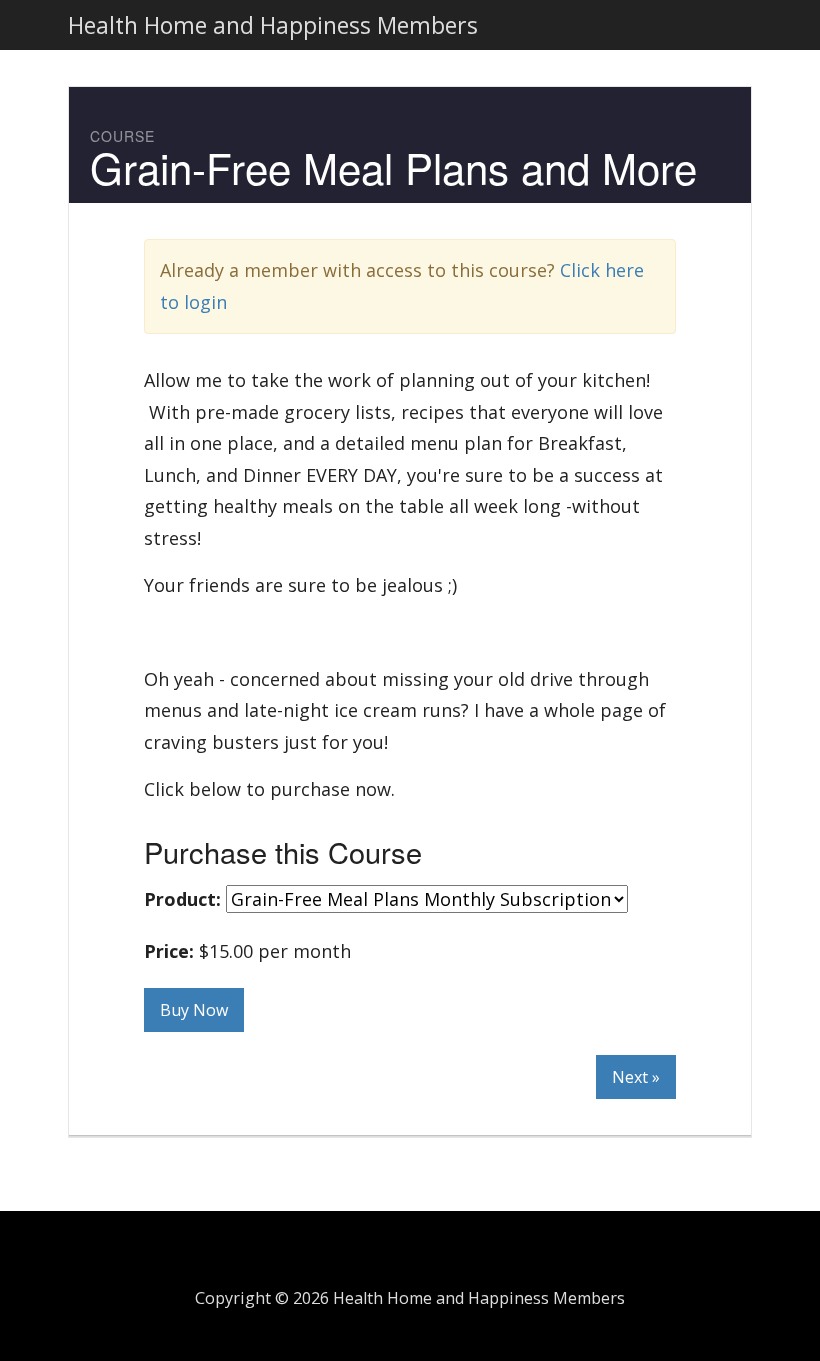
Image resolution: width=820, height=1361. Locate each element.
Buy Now (194, 1010)
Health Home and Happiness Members (273, 25)
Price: (169, 951)
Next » (636, 1077)
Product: (182, 899)
